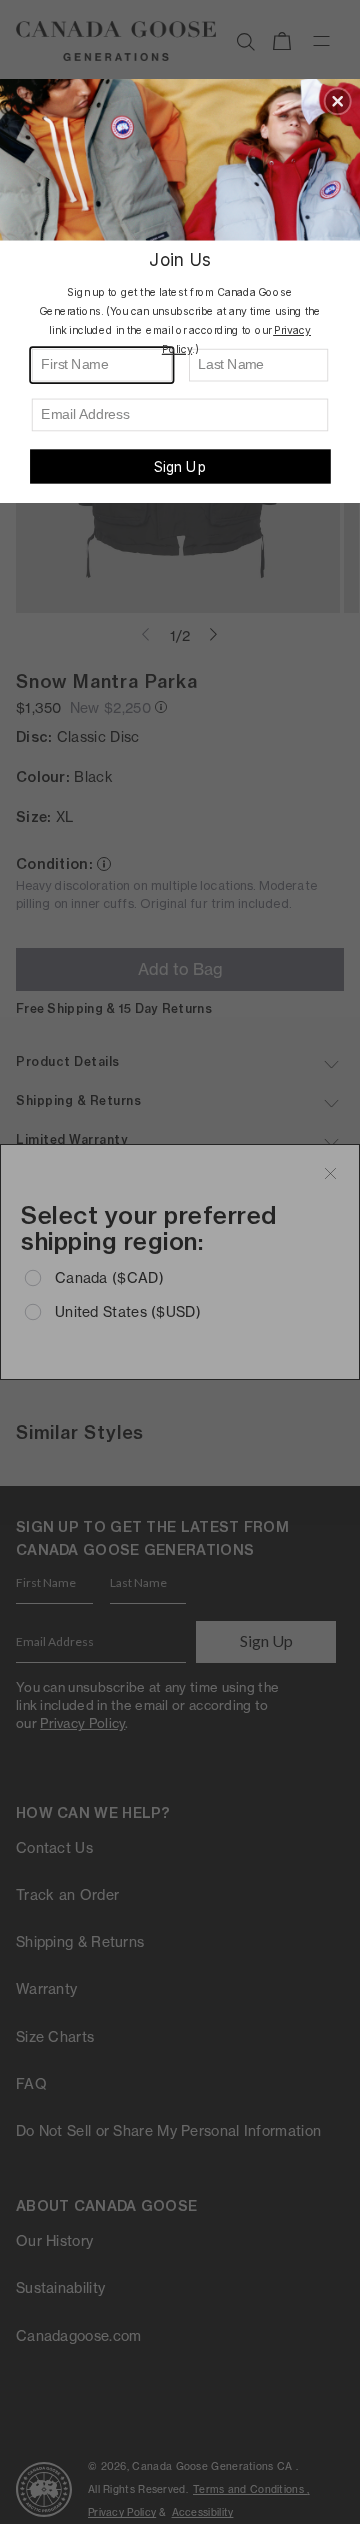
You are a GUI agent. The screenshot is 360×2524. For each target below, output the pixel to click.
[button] (338, 101)
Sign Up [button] (180, 466)
